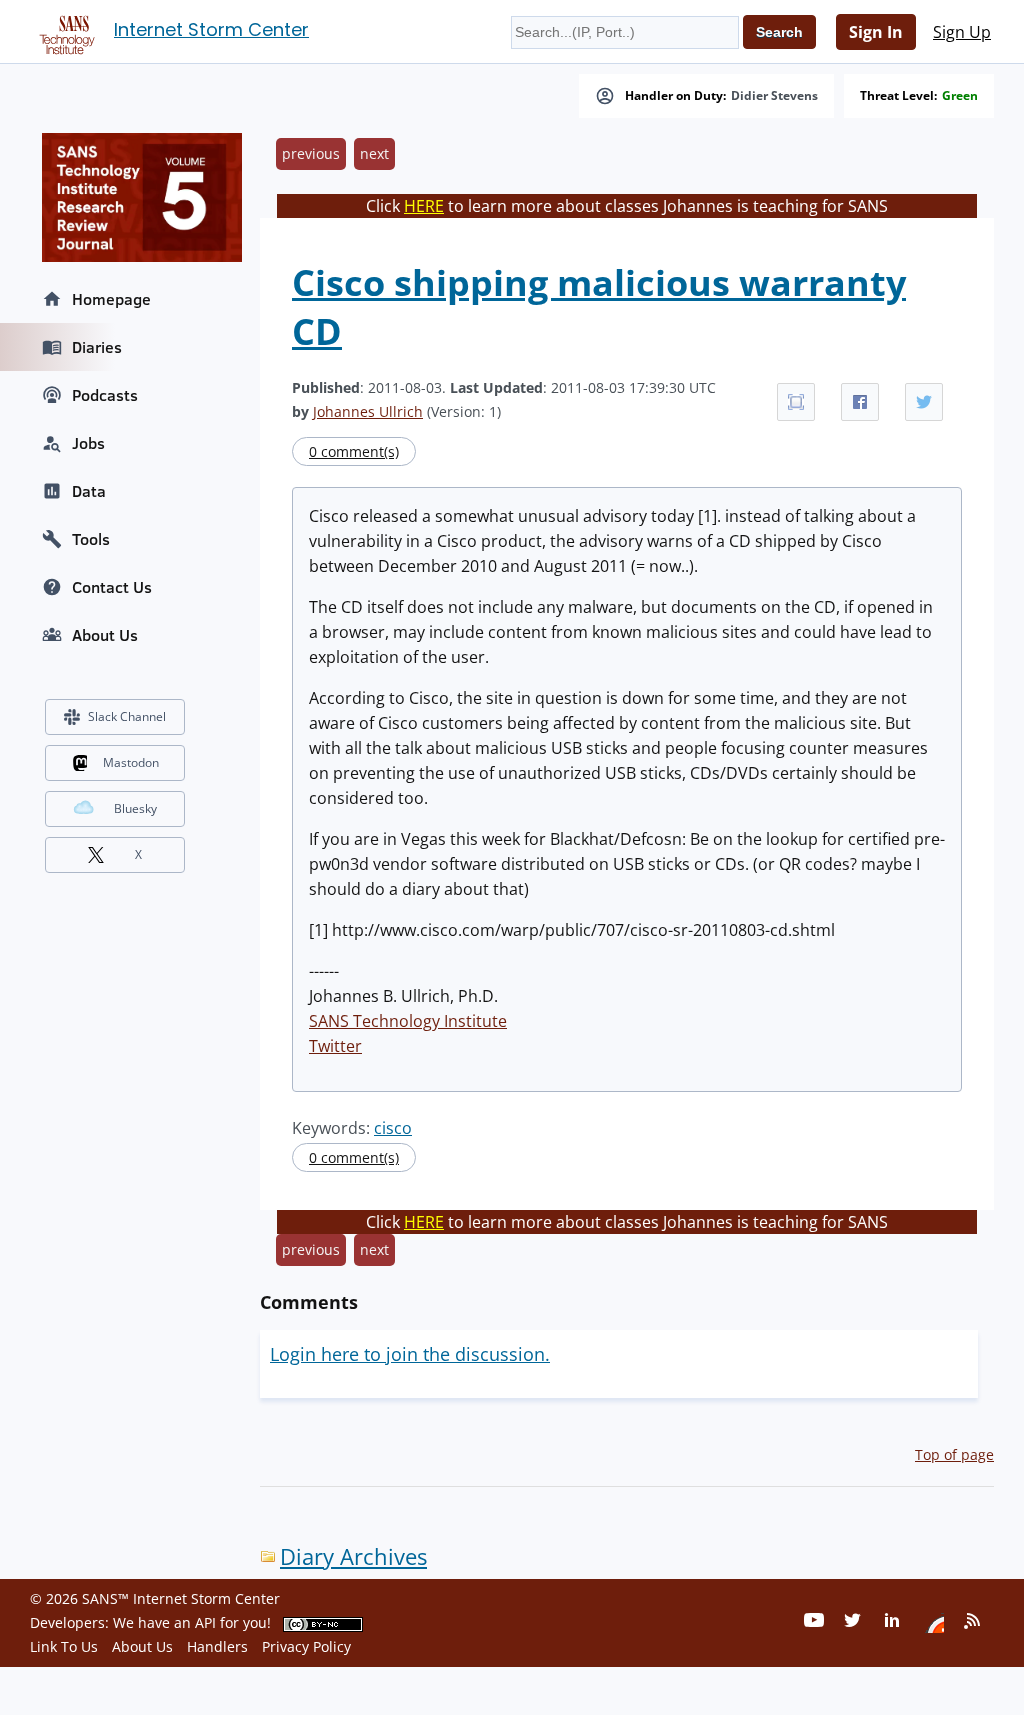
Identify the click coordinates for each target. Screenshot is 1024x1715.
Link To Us (64, 1646)
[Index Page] (64, 31)
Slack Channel (127, 716)
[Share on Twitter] (924, 402)
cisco (393, 1128)
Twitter (335, 1046)
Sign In (876, 32)
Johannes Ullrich (368, 411)
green (960, 96)
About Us (105, 635)
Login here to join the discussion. (410, 1354)
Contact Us (112, 587)
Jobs (88, 443)
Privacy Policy (306, 1646)
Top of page (954, 1454)
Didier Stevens (774, 96)
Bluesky (135, 808)
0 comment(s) (354, 451)
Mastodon (131, 762)
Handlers (217, 1646)
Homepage (111, 299)
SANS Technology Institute (408, 1021)
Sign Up (962, 32)
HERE (424, 206)
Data (89, 491)
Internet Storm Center (211, 29)
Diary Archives (353, 1556)
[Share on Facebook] (860, 402)
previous (311, 153)
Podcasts (105, 395)
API (205, 1622)
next (374, 153)
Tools (91, 539)
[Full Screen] (796, 402)
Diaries (97, 347)
